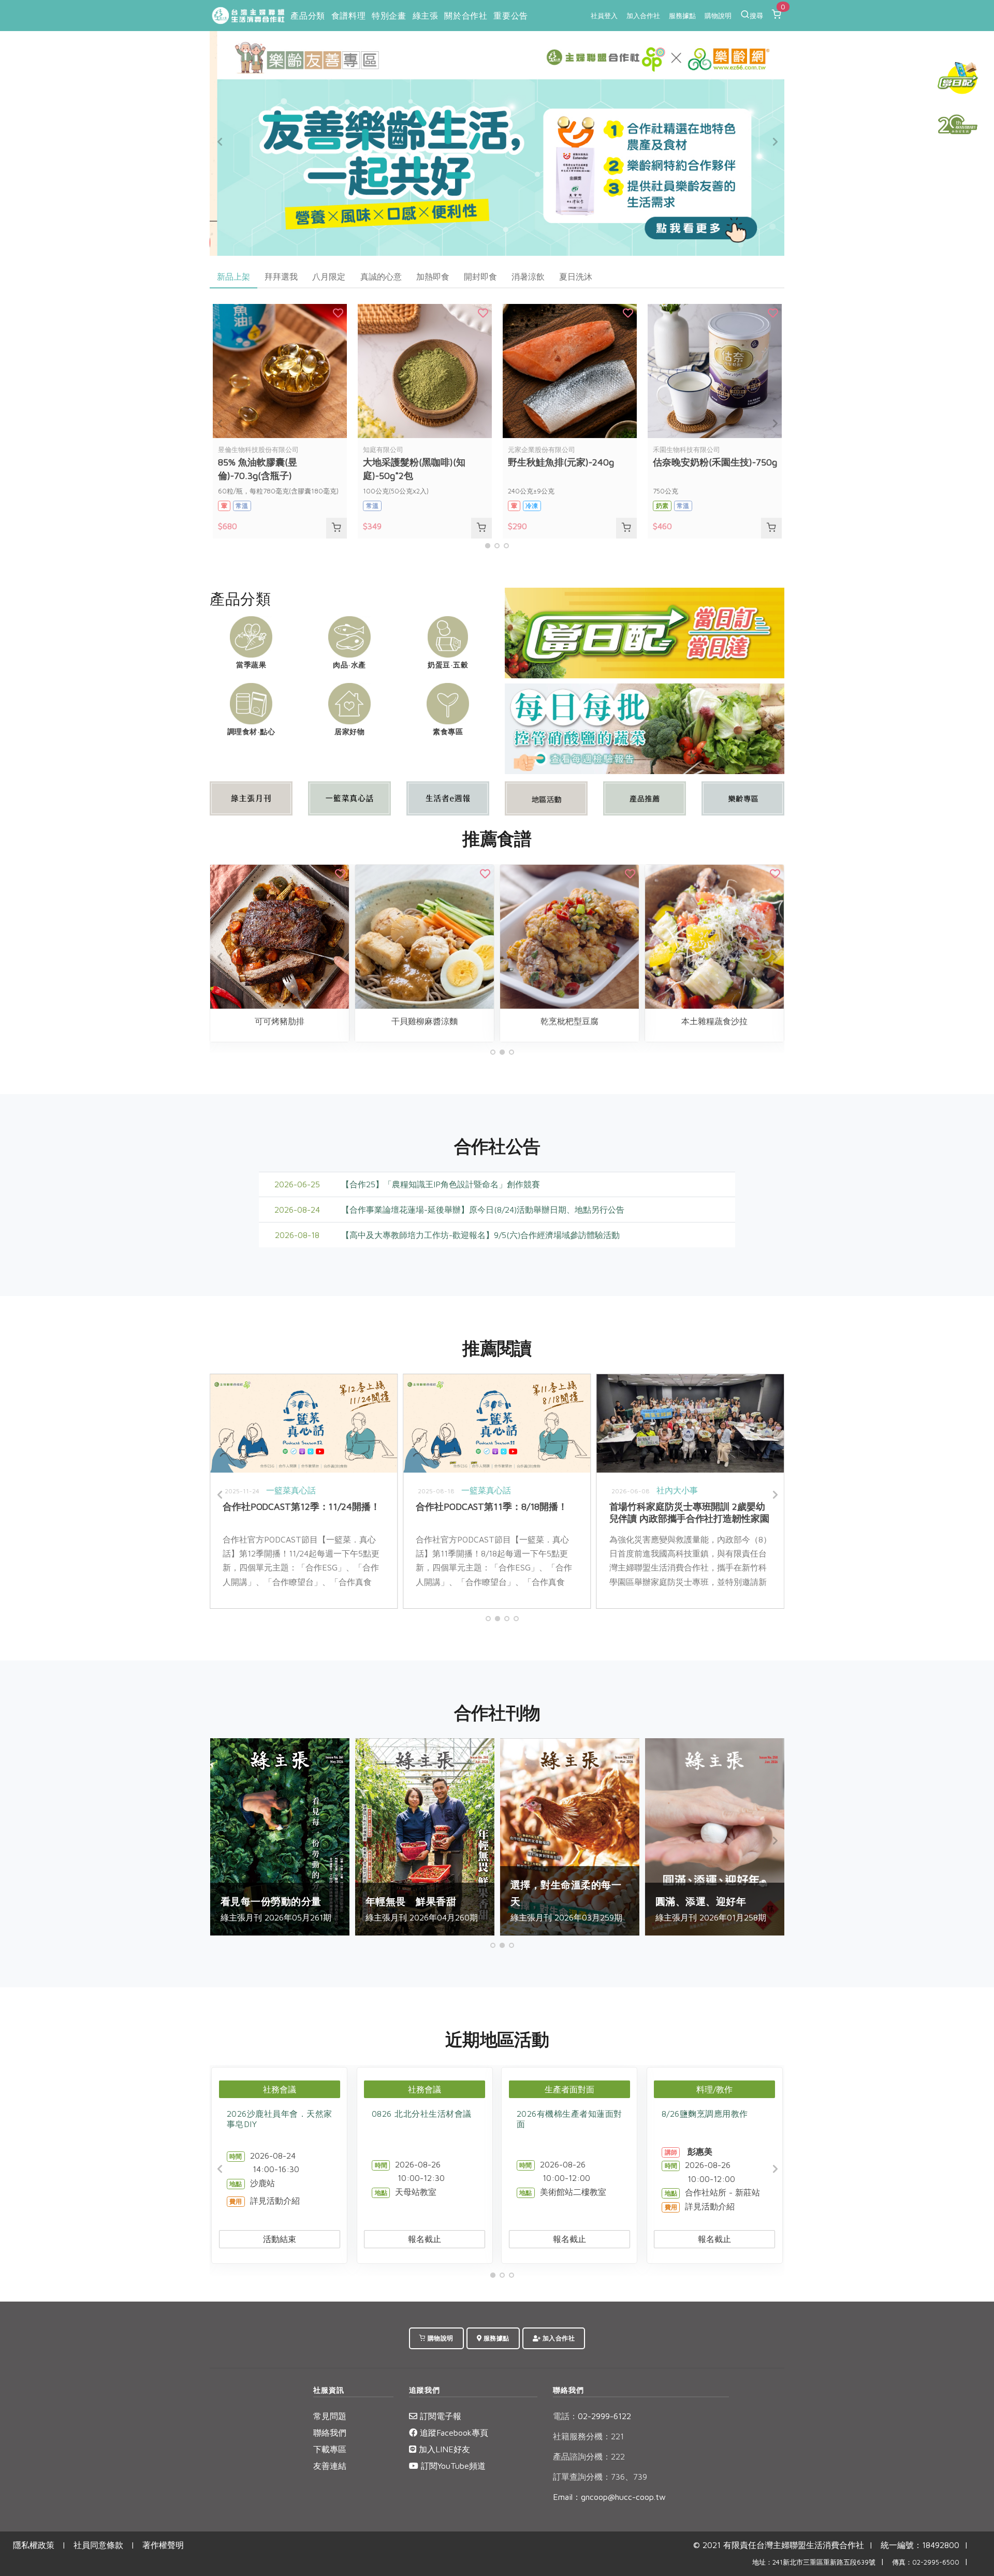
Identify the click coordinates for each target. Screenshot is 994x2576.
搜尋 (756, 16)
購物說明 (718, 16)
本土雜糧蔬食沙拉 (306, 1021)
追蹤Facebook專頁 (453, 2433)
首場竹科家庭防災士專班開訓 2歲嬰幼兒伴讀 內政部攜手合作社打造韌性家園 (326, 1512)
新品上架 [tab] (233, 276)
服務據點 (682, 16)
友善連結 (330, 2466)
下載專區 (330, 2449)
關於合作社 (466, 16)
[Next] (774, 142)
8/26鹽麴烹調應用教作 (705, 2114)
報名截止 (425, 2239)
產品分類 (308, 16)
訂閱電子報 (439, 2416)
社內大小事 (314, 1490)
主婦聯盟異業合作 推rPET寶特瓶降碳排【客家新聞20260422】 (710, 1512)
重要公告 (510, 16)
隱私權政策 (34, 2545)
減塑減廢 (551, 1490)
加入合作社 (643, 16)
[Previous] (220, 142)
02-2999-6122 (592, 2416)
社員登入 (604, 16)
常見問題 (330, 2416)
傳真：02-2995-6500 (926, 2562)
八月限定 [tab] (329, 276)
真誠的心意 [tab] (381, 276)
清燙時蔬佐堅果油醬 (451, 1021)
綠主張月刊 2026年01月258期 (308, 1909)
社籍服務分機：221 (588, 2436)
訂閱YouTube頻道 (452, 2466)
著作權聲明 (163, 2545)
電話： (565, 2416)
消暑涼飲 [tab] (528, 276)
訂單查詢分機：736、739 (600, 2477)
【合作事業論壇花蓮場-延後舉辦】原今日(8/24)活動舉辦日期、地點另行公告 (483, 1210)
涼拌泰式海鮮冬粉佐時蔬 (741, 1021)
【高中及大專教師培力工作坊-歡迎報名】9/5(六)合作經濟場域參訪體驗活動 (480, 1235)
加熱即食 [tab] (433, 276)
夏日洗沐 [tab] (576, 276)
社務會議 (280, 2089)
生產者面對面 (569, 2089)
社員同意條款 (98, 2545)
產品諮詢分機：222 (589, 2456)
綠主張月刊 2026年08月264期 (598, 1901)
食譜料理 (348, 16)
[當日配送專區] (645, 632)
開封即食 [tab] (480, 276)
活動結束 (280, 2239)
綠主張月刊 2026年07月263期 (743, 1901)
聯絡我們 (330, 2433)
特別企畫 (389, 16)
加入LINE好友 (443, 2449)
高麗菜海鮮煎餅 (596, 1021)
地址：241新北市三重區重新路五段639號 (814, 2562)
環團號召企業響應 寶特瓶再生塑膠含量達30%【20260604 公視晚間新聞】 (520, 1512)
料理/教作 (714, 2089)
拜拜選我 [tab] (281, 276)
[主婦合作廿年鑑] (958, 124)
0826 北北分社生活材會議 (422, 2114)
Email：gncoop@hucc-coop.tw (609, 2497)
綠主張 (426, 16)
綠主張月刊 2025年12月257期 (452, 1901)
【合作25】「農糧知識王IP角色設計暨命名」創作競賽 (441, 1184)
